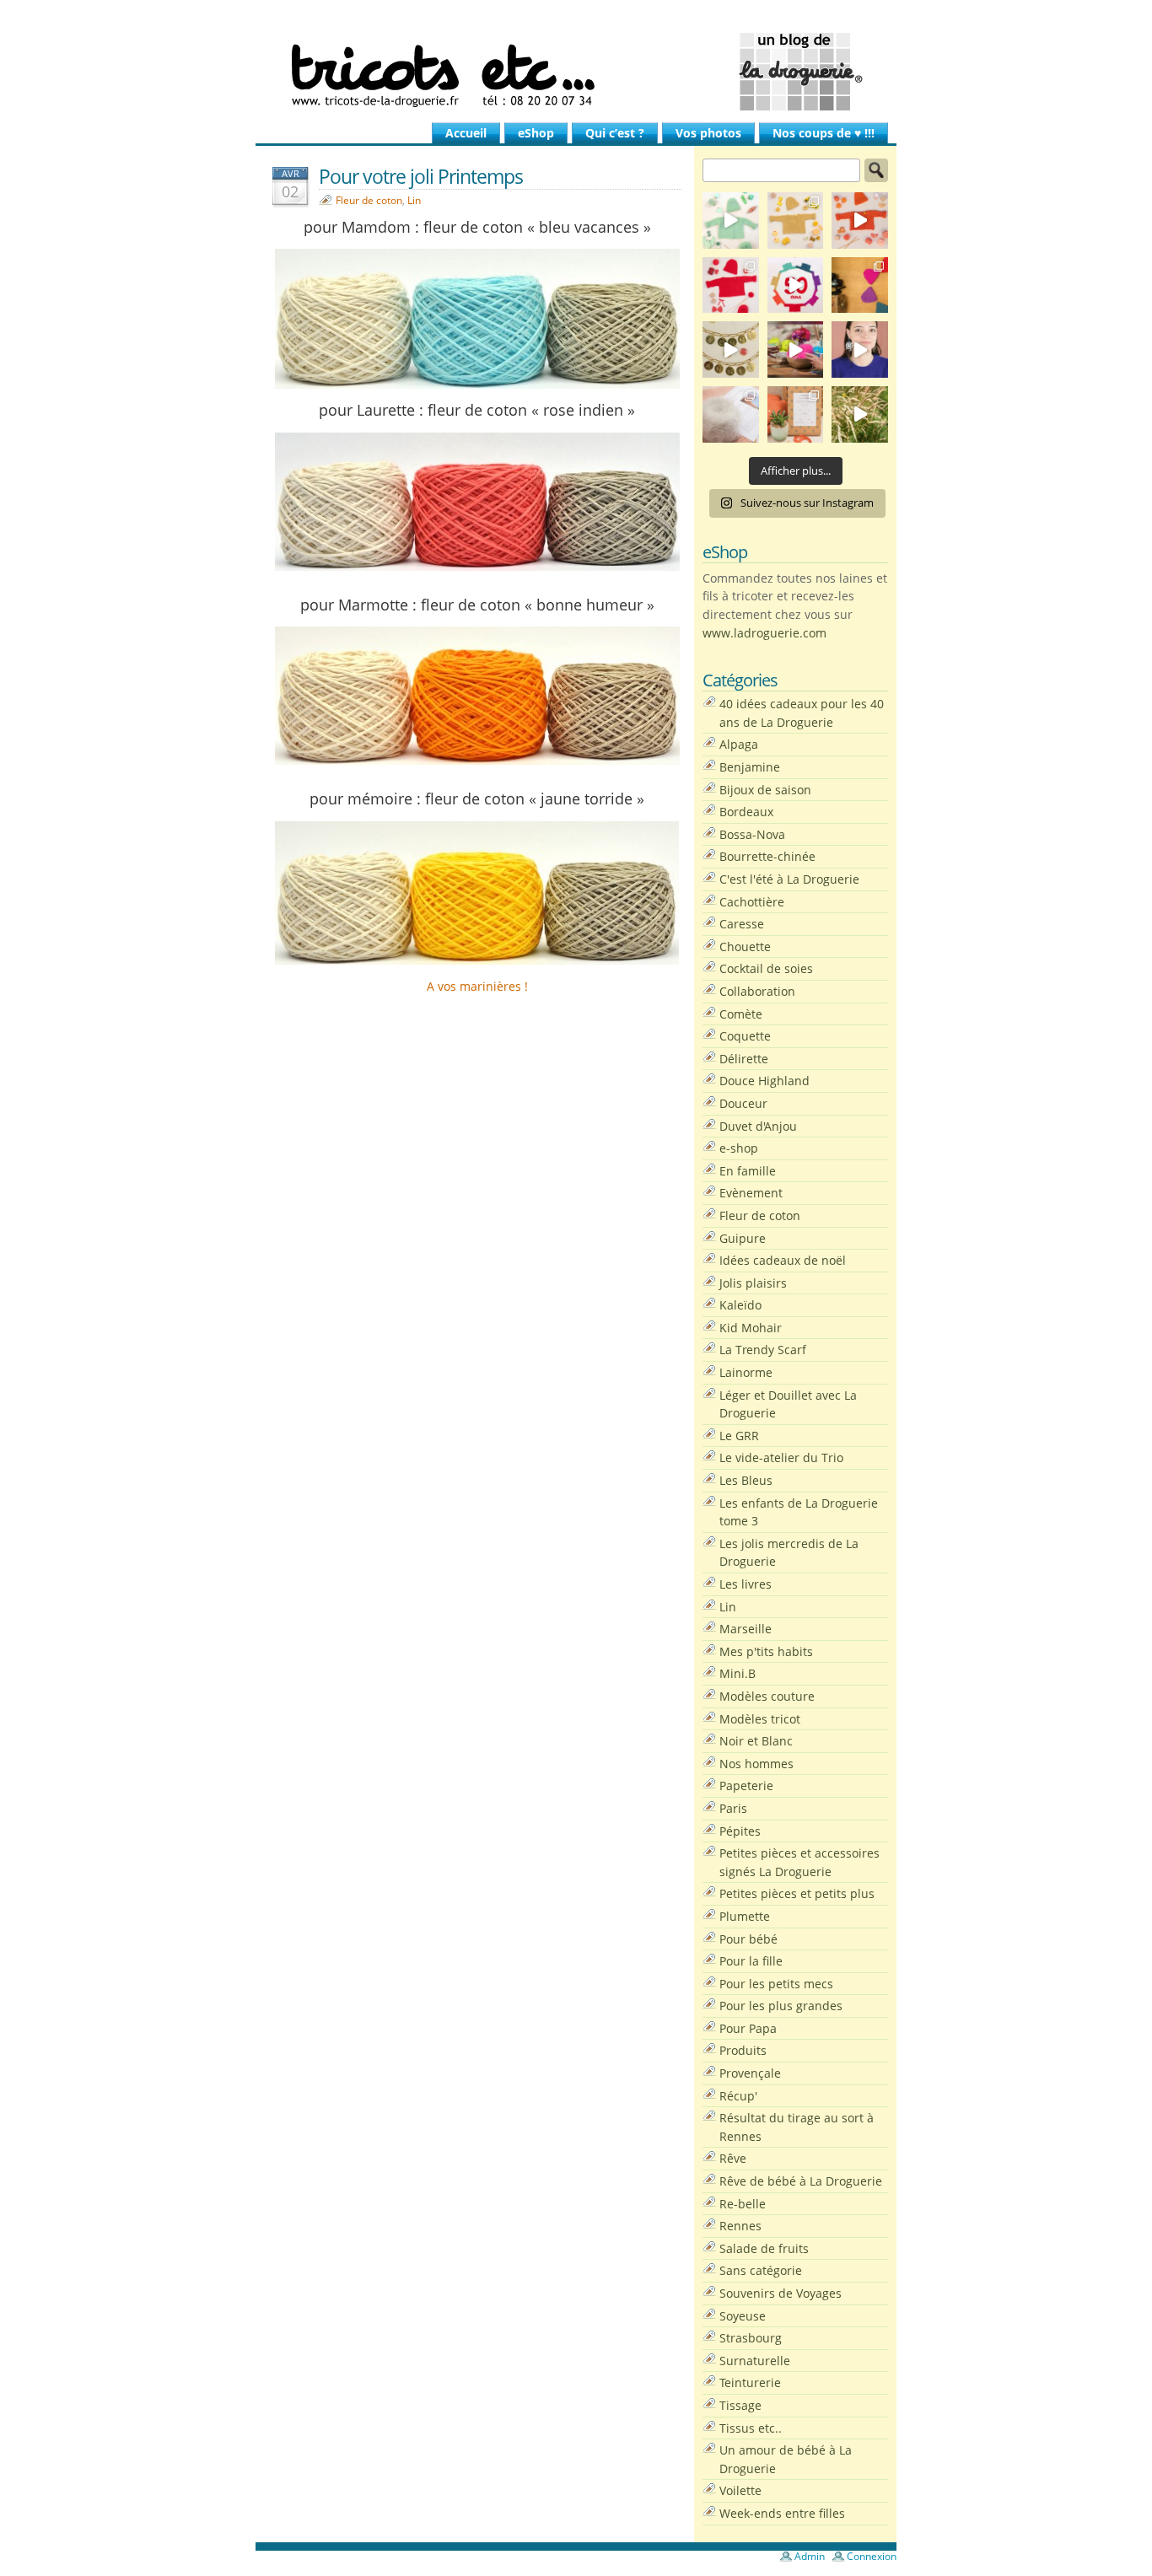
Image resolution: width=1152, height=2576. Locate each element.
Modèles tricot (760, 1719)
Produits (743, 2050)
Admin (810, 2556)
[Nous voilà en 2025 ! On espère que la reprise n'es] (860, 285)
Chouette (745, 947)
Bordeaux (746, 812)
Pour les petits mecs (776, 1984)
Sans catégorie (761, 2270)
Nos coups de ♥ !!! (824, 133)
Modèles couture (767, 1696)
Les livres (746, 1584)
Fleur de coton (369, 200)
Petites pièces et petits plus (797, 1893)
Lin (414, 200)
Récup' (738, 2096)
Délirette (744, 1059)
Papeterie (746, 1785)
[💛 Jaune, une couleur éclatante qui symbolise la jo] (796, 220)
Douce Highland (764, 1081)
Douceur (743, 1103)
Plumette (745, 1916)
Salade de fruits (764, 2248)
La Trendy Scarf (763, 1350)
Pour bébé (748, 1939)
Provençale (750, 2073)
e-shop (739, 1148)
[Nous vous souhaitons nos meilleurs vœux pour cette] (731, 350)
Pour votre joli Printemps (421, 176)
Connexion (872, 2556)
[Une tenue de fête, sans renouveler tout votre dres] (860, 350)
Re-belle (743, 2204)
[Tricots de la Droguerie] (576, 72)
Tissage (740, 2405)
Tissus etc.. (751, 2428)
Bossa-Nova (752, 834)
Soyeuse (743, 2316)
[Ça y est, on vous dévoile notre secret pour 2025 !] (796, 285)
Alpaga (739, 744)
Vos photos (708, 133)
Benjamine (750, 767)
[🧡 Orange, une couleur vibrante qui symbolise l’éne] (860, 220)
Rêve (733, 2158)
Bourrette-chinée (767, 856)
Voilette (740, 2490)
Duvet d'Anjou (758, 1126)
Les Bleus (746, 1480)
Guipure (743, 1238)
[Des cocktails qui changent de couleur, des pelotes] (796, 350)
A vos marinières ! (477, 986)
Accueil (466, 133)
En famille (748, 1171)
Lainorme (746, 1372)
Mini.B (737, 1673)
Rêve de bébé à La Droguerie (801, 2181)
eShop (536, 133)
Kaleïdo (740, 1305)
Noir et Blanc (756, 1741)
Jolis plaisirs (753, 1283)
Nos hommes (756, 1764)
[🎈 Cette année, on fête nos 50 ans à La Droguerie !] (731, 285)
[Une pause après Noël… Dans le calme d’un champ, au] (860, 414)
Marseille (746, 1629)
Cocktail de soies (766, 968)
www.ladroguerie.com (764, 633)
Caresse (742, 924)
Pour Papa (748, 2028)
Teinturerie (750, 2382)
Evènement (751, 1193)
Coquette (745, 1036)
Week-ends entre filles (782, 2513)
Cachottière (752, 902)
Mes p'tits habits (766, 1651)
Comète (741, 1014)
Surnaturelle (755, 2361)
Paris (733, 1808)
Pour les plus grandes (781, 2006)
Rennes (740, 2226)
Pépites (740, 1831)
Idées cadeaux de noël (783, 1260)
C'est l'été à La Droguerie (789, 879)
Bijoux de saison (765, 790)
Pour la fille (751, 1961)
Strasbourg (751, 2338)
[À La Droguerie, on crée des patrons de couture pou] (796, 414)
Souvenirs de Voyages (781, 2293)
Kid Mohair (751, 1328)
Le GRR (739, 1436)
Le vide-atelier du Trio (781, 1457)
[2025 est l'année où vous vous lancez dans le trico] (731, 414)
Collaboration (757, 991)
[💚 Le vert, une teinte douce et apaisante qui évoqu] (731, 220)
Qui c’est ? (615, 133)
